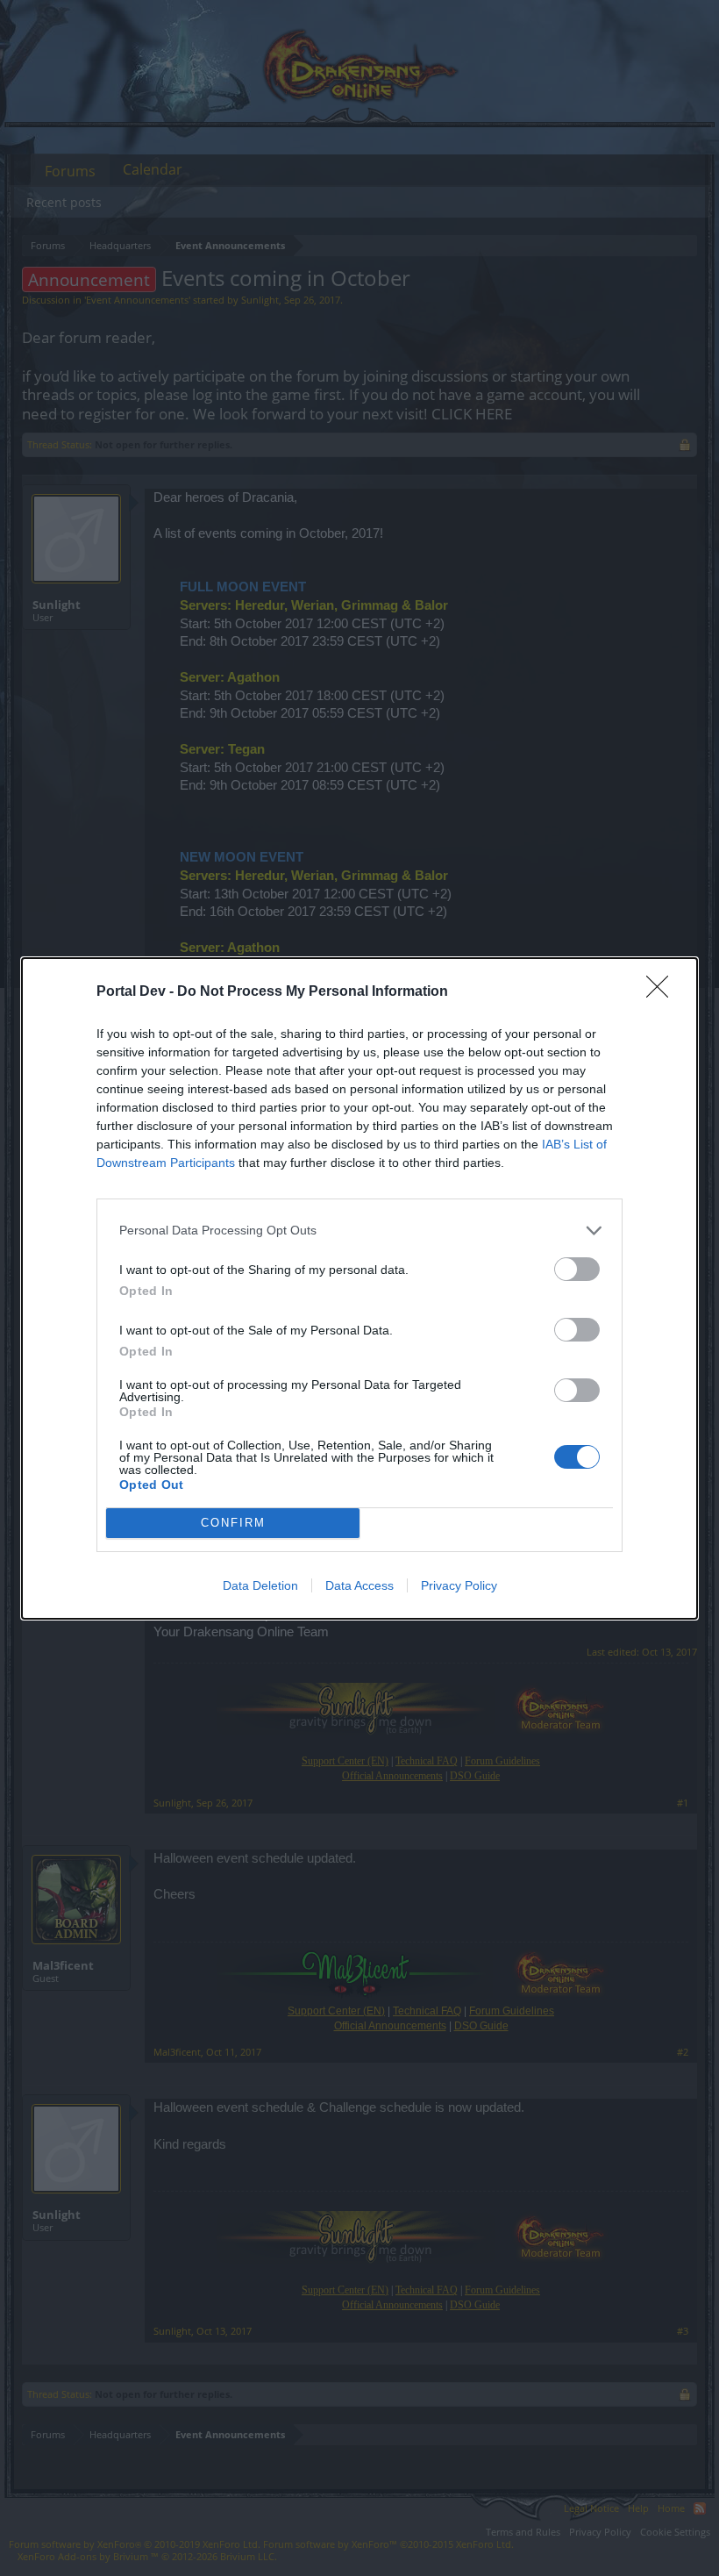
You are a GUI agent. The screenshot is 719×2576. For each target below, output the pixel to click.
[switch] (577, 1269)
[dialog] (359, 1288)
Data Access (359, 1585)
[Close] (663, 992)
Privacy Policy (459, 1585)
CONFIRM (233, 1523)
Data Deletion (260, 1585)
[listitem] (359, 1231)
